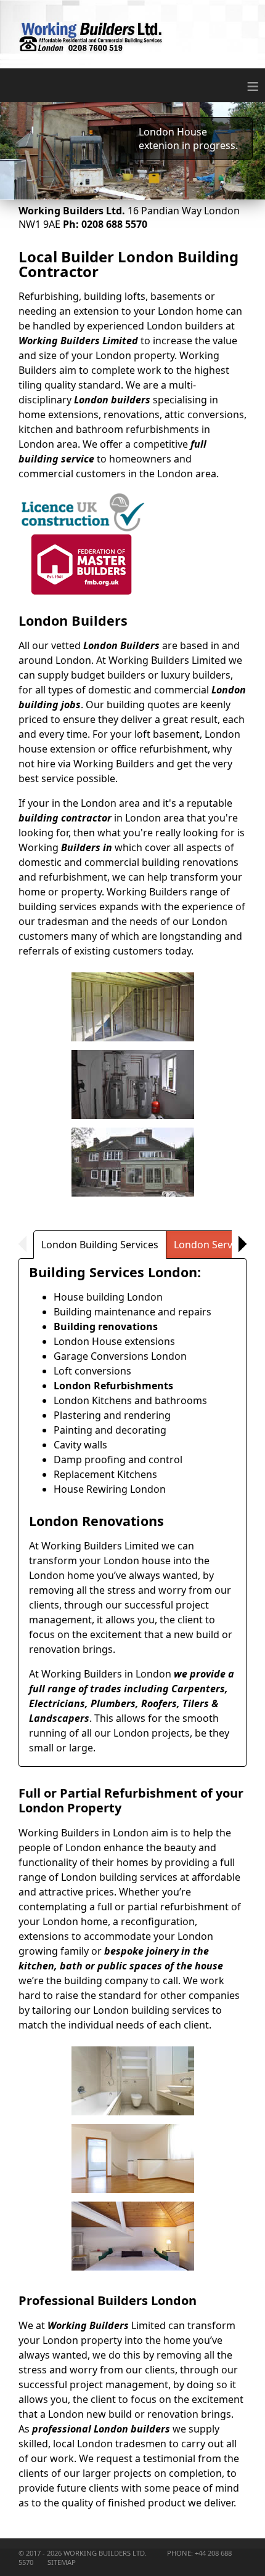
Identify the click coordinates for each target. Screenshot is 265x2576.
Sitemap (62, 2562)
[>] (239, 1244)
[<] (26, 1244)
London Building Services (100, 1245)
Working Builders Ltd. (106, 2553)
